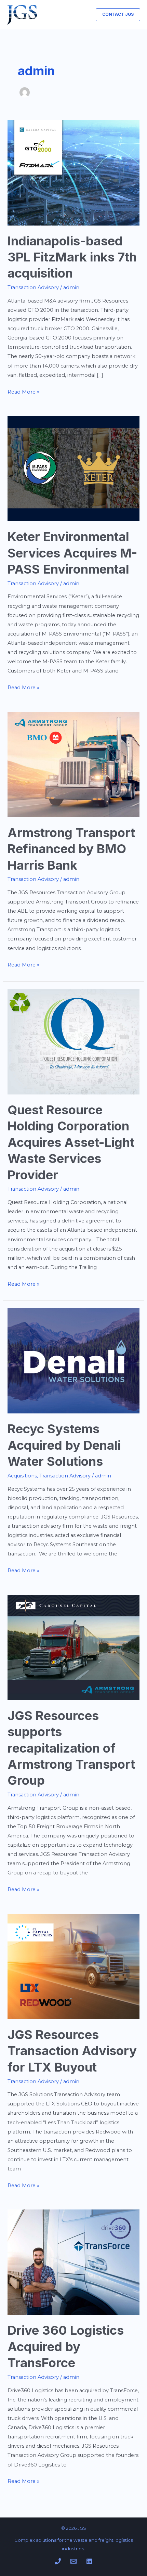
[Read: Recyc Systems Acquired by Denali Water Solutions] (73, 1360)
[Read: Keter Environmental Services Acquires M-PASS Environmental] (73, 468)
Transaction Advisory (33, 287)
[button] (118, 15)
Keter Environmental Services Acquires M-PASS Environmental (72, 553)
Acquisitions (22, 1476)
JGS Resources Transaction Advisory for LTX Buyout (72, 2051)
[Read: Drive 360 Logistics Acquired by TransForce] (73, 2262)
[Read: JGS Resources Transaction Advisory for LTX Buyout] (73, 1966)
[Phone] (58, 2561)
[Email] (73, 2561)
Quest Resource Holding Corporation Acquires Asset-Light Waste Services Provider (71, 1142)
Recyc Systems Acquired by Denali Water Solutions (64, 1445)
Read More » (23, 391)
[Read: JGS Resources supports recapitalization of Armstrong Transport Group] (73, 1647)
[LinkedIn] (89, 2561)
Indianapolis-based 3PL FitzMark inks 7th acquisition (72, 257)
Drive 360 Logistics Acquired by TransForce (66, 2347)
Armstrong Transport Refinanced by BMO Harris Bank (71, 849)
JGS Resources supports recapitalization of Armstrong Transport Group (71, 1748)
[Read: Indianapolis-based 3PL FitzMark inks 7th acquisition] (73, 172)
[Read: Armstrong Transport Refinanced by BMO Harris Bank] (73, 764)
